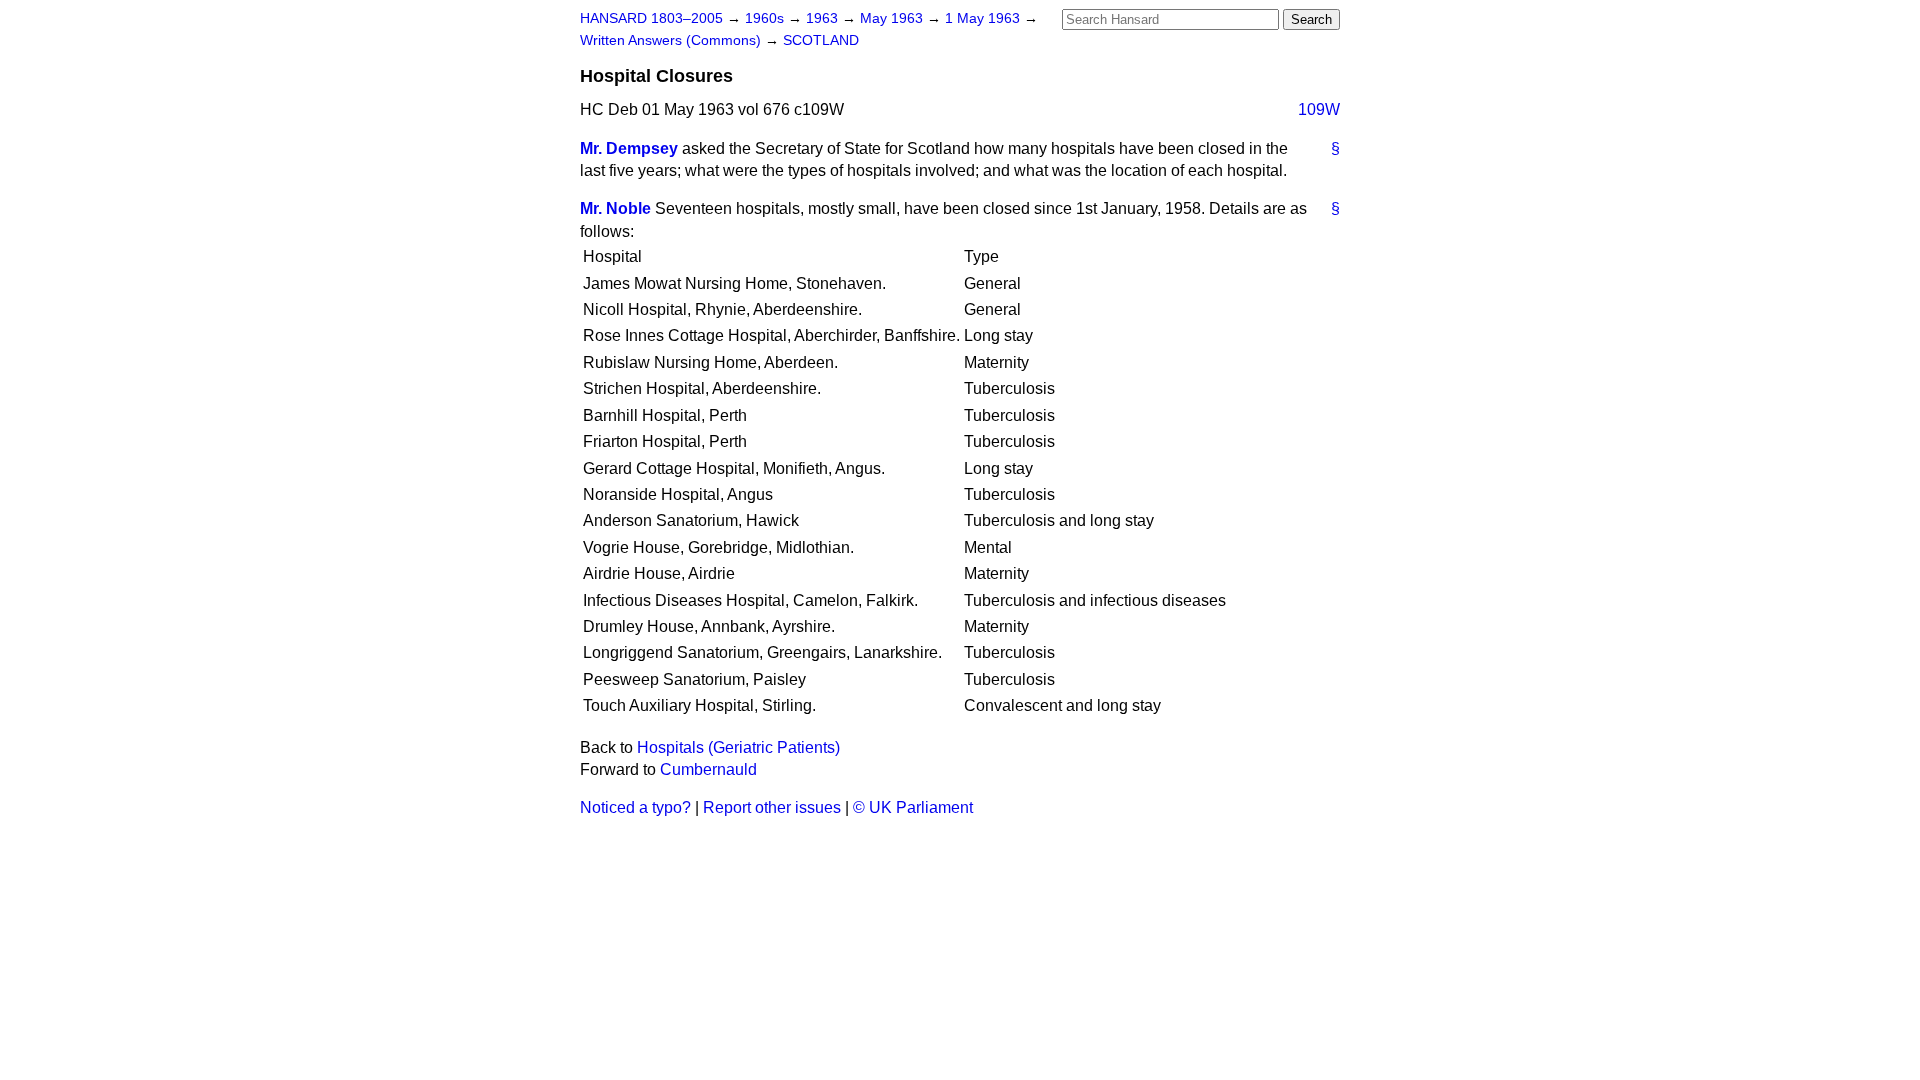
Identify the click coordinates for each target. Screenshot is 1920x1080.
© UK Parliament (913, 807)
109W (1319, 109)
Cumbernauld (708, 769)
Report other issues (772, 807)
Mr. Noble (615, 208)
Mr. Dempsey (629, 148)
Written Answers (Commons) (672, 40)
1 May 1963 (984, 18)
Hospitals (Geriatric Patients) (738, 747)
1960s (766, 18)
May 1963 (893, 18)
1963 (824, 18)
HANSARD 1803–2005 (651, 18)
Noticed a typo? (635, 807)
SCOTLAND (821, 40)
